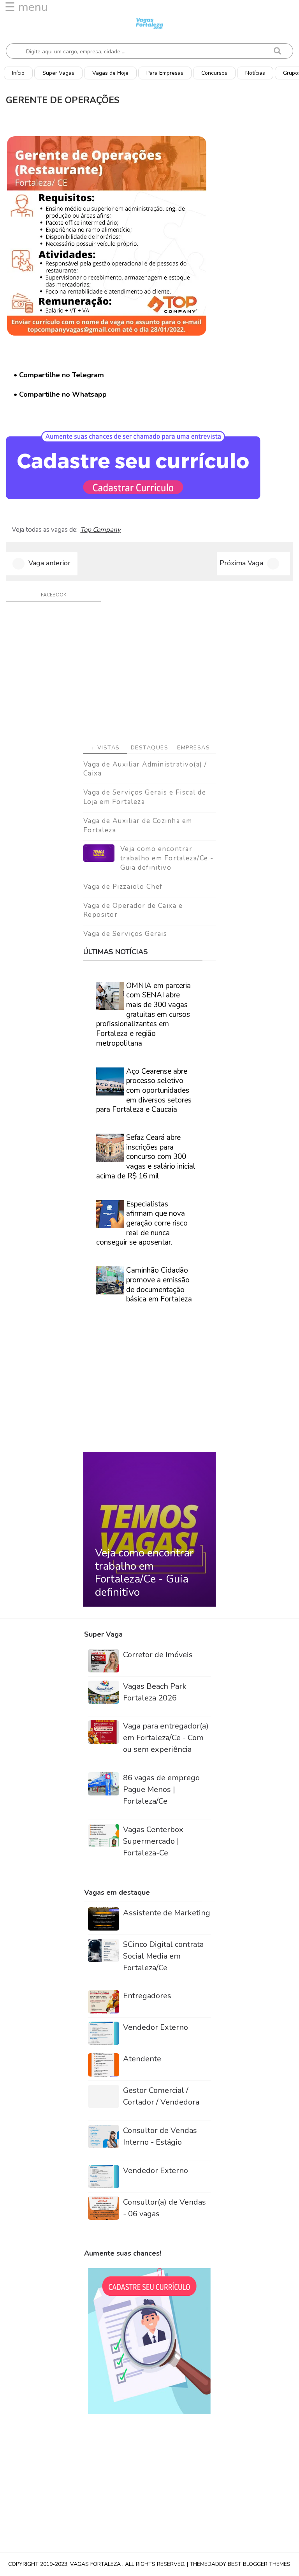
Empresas (193, 748)
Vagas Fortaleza (96, 2564)
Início (18, 73)
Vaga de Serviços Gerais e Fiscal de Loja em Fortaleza (145, 797)
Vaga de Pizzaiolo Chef (123, 887)
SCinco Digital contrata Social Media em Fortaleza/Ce (163, 1956)
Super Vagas (58, 73)
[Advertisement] (149, 675)
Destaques (150, 748)
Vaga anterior (49, 563)
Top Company (100, 530)
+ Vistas (106, 748)
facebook (54, 595)
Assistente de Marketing (167, 1913)
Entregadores (147, 1996)
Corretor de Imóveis (158, 1655)
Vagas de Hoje (110, 73)
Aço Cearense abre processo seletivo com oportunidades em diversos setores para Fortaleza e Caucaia (144, 1091)
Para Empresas (165, 73)
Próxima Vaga (241, 563)
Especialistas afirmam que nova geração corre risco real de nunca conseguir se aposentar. (142, 1223)
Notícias (255, 73)
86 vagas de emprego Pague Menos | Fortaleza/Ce (161, 1789)
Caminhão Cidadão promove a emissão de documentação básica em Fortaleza (159, 1285)
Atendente (142, 2059)
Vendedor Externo (156, 2027)
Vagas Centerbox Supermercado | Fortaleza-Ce (153, 1841)
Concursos (214, 73)
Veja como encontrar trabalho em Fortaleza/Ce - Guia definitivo (167, 858)
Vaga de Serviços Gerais (125, 934)
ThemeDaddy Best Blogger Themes (240, 2564)
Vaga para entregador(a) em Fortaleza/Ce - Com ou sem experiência (166, 1738)
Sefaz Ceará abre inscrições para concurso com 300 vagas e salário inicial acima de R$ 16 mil (146, 1157)
